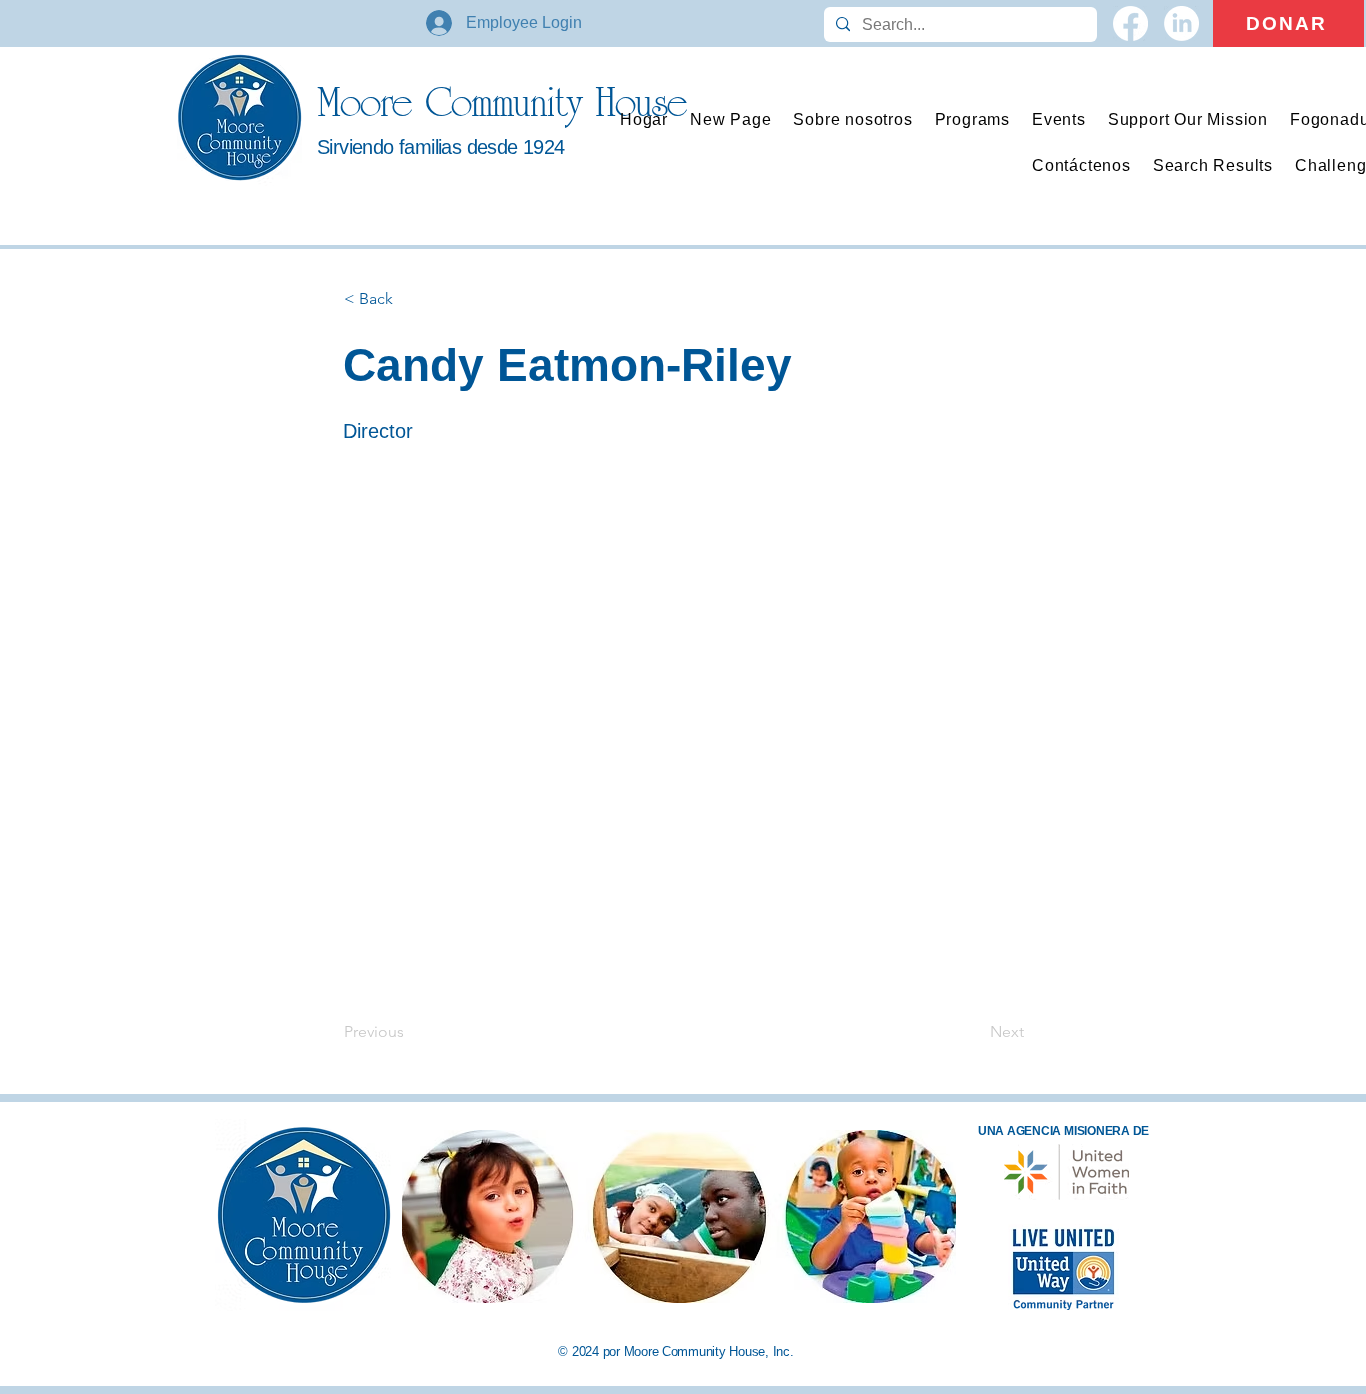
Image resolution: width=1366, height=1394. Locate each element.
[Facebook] (1130, 23)
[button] (972, 120)
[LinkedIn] (1181, 23)
